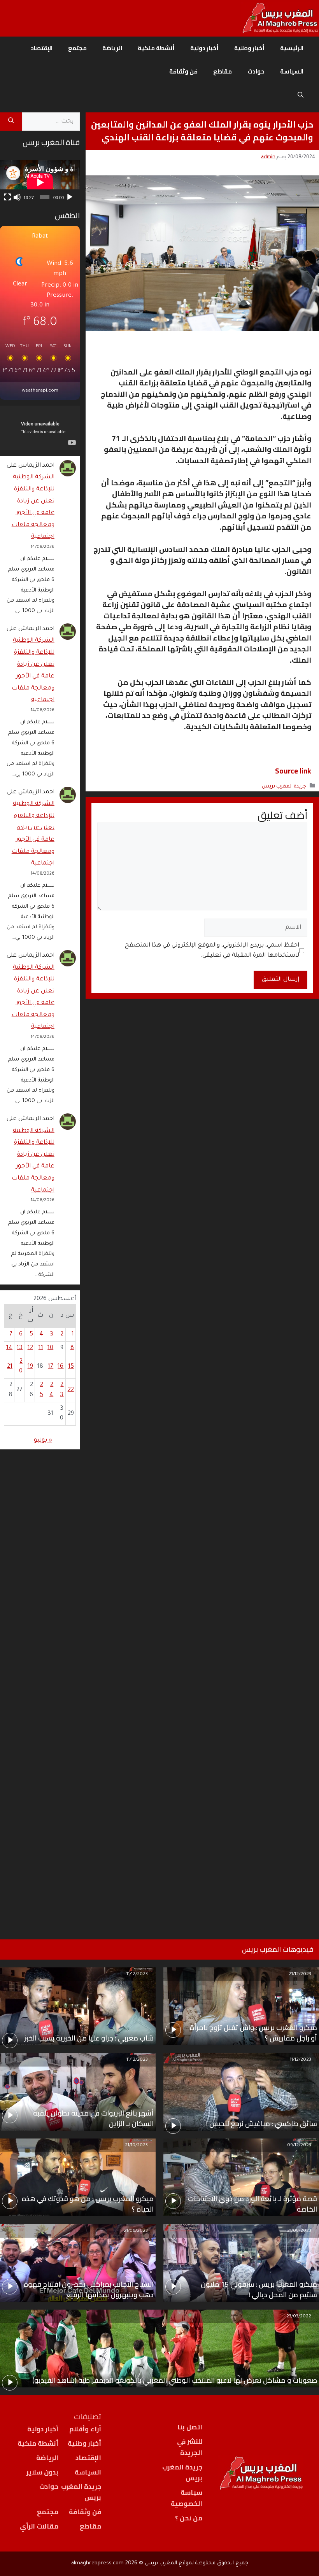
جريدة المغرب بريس (284, 787)
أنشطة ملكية (156, 48)
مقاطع (223, 71)
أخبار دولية (204, 48)
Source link (293, 771)
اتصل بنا (190, 2427)
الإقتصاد (42, 48)
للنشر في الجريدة (190, 2447)
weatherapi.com (40, 391)
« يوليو (43, 1441)
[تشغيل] (70, 197)
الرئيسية (292, 48)
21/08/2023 (299, 2231)
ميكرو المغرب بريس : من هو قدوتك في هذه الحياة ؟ (88, 2204)
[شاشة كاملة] (7, 197)
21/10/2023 (136, 2146)
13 (20, 1348)
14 (9, 1348)
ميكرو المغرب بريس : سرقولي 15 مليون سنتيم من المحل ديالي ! (259, 2289)
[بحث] (11, 122)
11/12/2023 (137, 1975)
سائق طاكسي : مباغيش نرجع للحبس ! (262, 2124)
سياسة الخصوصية (187, 2498)
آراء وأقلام (85, 2429)
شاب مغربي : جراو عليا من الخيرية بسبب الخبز (89, 2038)
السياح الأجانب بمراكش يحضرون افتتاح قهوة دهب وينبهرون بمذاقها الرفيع (89, 2289)
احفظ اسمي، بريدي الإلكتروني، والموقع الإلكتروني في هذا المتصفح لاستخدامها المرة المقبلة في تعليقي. (212, 951)
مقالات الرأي (39, 2526)
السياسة (292, 71)
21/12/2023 (300, 1975)
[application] (40, 182)
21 (10, 1367)
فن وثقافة (183, 71)
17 (51, 1367)
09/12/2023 (299, 2146)
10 (50, 1348)
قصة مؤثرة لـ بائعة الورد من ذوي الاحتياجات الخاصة (252, 2204)
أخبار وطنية (249, 48)
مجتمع (77, 48)
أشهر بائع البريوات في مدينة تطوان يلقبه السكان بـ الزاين (93, 2118)
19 (30, 1367)
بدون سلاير (42, 2472)
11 (41, 1348)
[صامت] (17, 197)
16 (60, 1367)
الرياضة (112, 48)
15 (71, 1367)
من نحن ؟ (189, 2518)
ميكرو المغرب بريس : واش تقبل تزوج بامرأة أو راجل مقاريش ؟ (253, 2033)
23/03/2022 (299, 2317)
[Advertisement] (40, 1684)
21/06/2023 (136, 2231)
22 (71, 1390)
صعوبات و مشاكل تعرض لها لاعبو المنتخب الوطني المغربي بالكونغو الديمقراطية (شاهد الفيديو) (175, 2380)
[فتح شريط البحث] (301, 95)
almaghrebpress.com (97, 2563)
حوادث (256, 71)
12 (30, 1348)
